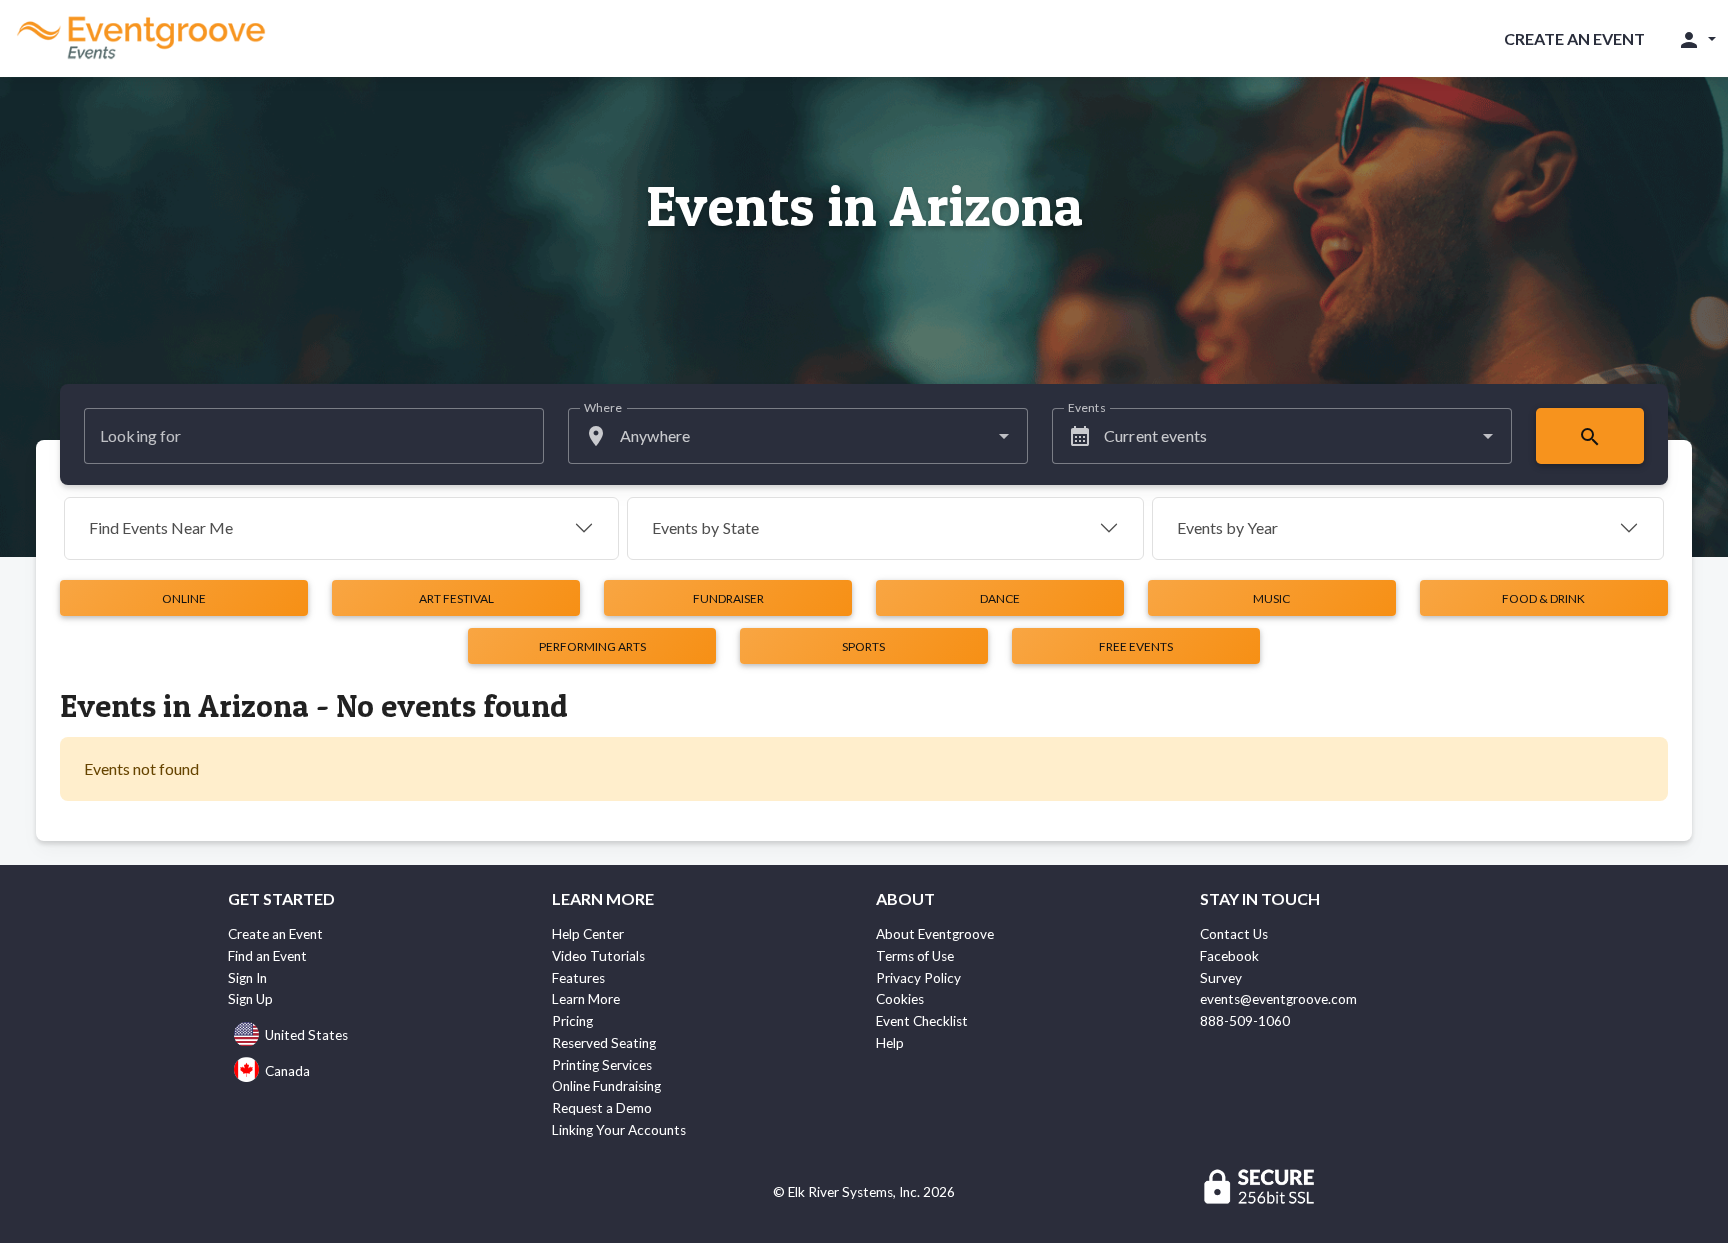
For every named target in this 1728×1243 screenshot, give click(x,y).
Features (578, 978)
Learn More (586, 999)
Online (184, 598)
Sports (863, 646)
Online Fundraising (606, 1086)
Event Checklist (922, 1021)
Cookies (900, 999)
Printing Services (602, 1065)
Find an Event (267, 956)
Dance (1000, 598)
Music (1271, 598)
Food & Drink (1543, 598)
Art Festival (456, 598)
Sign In (247, 978)
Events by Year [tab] (1227, 527)
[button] (1696, 39)
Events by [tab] (705, 527)
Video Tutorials (598, 956)
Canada (287, 1071)
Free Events (1136, 646)
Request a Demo (602, 1108)
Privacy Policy (918, 978)
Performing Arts (592, 646)
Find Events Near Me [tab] (161, 527)
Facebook (1229, 956)
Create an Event (1574, 38)
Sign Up (250, 999)
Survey (1221, 978)
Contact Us (1234, 934)
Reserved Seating (604, 1043)
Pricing (572, 1021)
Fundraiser (728, 598)
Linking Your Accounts (619, 1130)
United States (306, 1035)
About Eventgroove (935, 934)
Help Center (588, 934)
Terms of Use (915, 956)
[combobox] (798, 436)
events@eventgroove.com (1278, 999)
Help (890, 1043)
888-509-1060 (1245, 1021)
